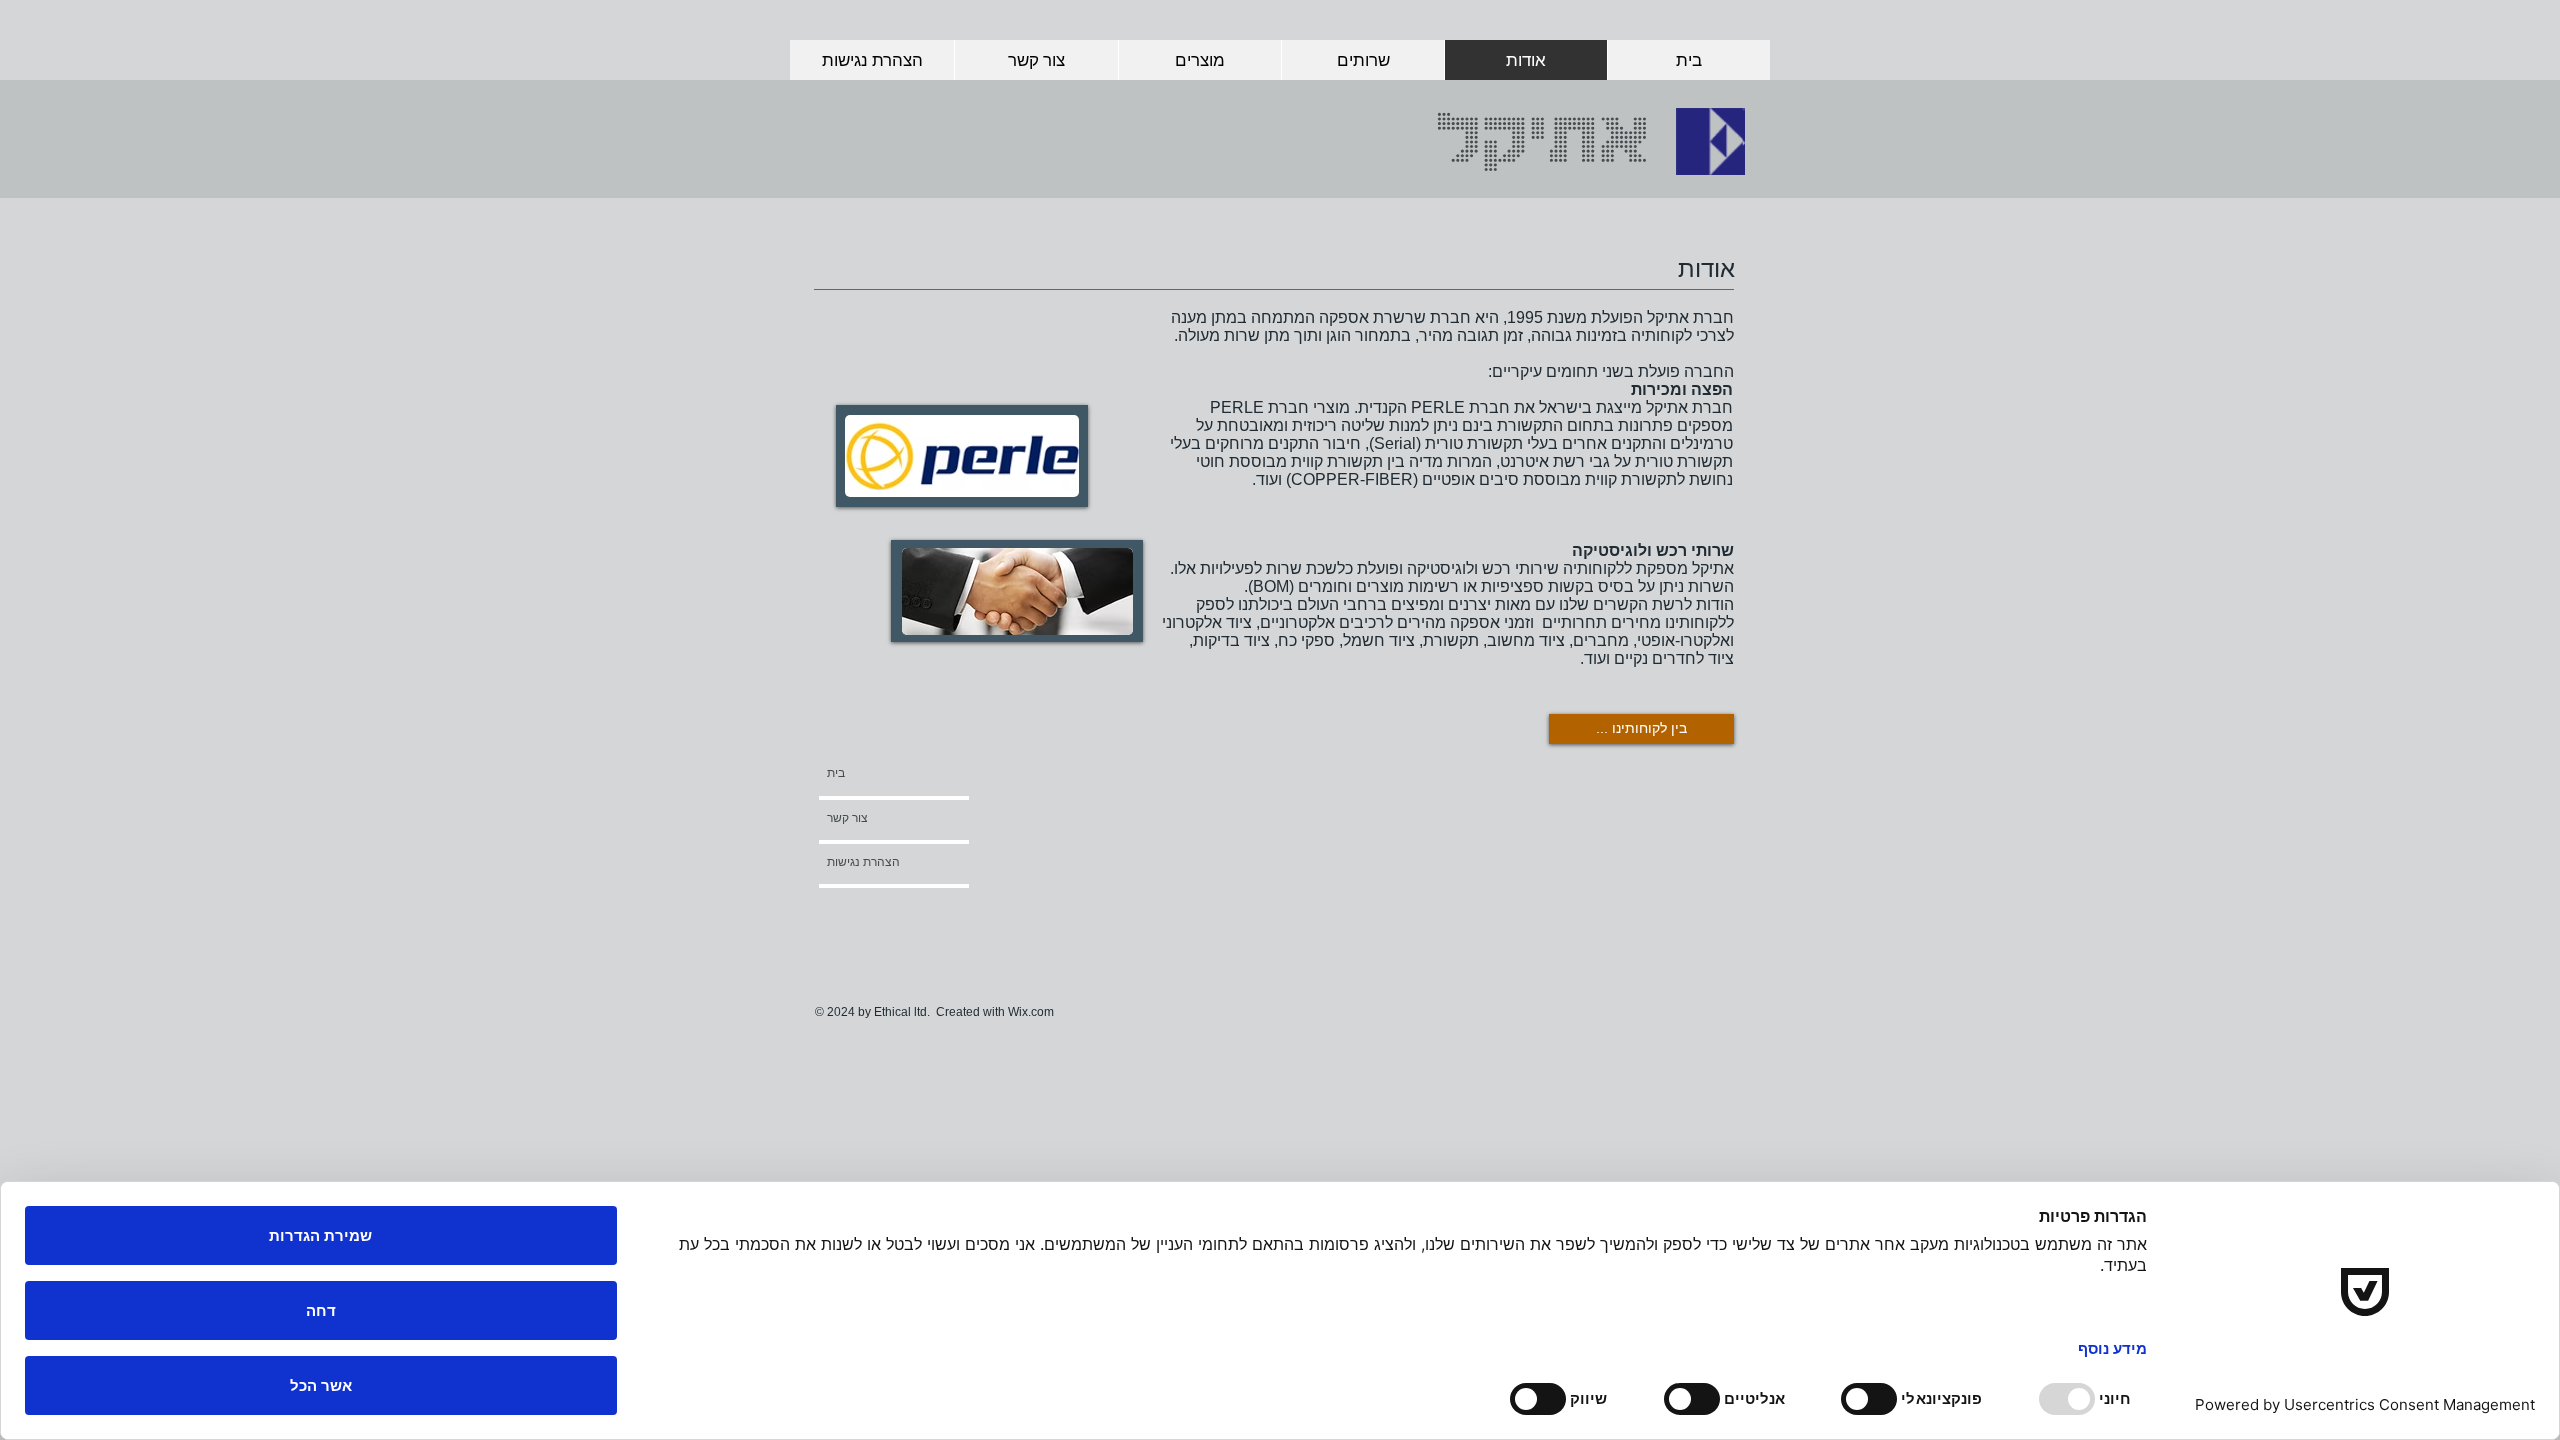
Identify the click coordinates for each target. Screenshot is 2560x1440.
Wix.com (1031, 1012)
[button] (880, 907)
